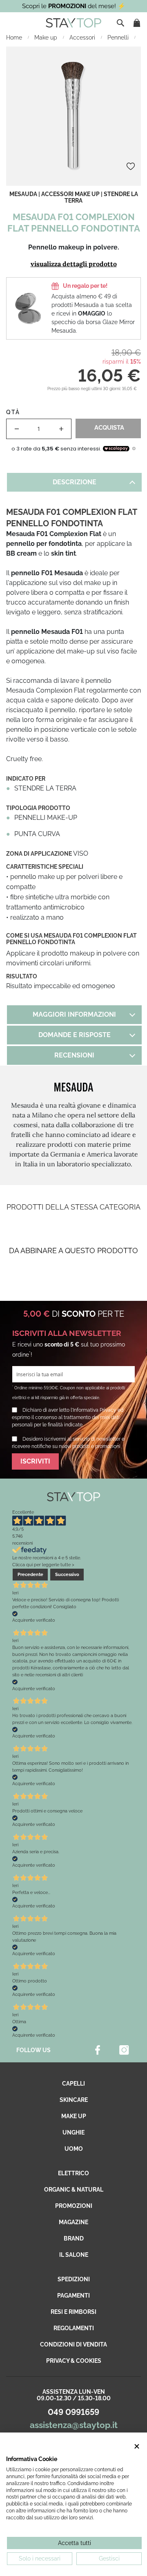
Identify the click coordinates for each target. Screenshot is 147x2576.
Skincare (74, 2100)
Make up (47, 38)
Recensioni (74, 1055)
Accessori (83, 38)
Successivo (67, 1574)
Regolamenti (74, 2328)
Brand (74, 2238)
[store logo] (73, 23)
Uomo (74, 2149)
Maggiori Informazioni (74, 1014)
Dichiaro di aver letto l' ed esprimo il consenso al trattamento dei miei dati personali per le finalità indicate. (68, 1417)
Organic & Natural (74, 2190)
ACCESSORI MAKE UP (70, 194)
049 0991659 (73, 2412)
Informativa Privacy (95, 1410)
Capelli (73, 2084)
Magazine (73, 2222)
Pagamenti (73, 2296)
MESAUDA (23, 194)
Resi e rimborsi (73, 2312)
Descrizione (75, 482)
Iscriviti (35, 1461)
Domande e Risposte (75, 1035)
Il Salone (74, 2255)
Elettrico (73, 2173)
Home (15, 38)
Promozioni (74, 2206)
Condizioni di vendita (73, 2344)
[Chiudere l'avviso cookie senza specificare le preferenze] (137, 2447)
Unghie (73, 2132)
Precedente (30, 1574)
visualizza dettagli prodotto (74, 264)
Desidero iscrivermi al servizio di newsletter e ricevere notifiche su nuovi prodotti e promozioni (68, 1443)
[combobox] (121, 23)
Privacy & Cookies (74, 2361)
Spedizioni (74, 2279)
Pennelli (119, 38)
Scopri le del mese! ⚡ (74, 6)
